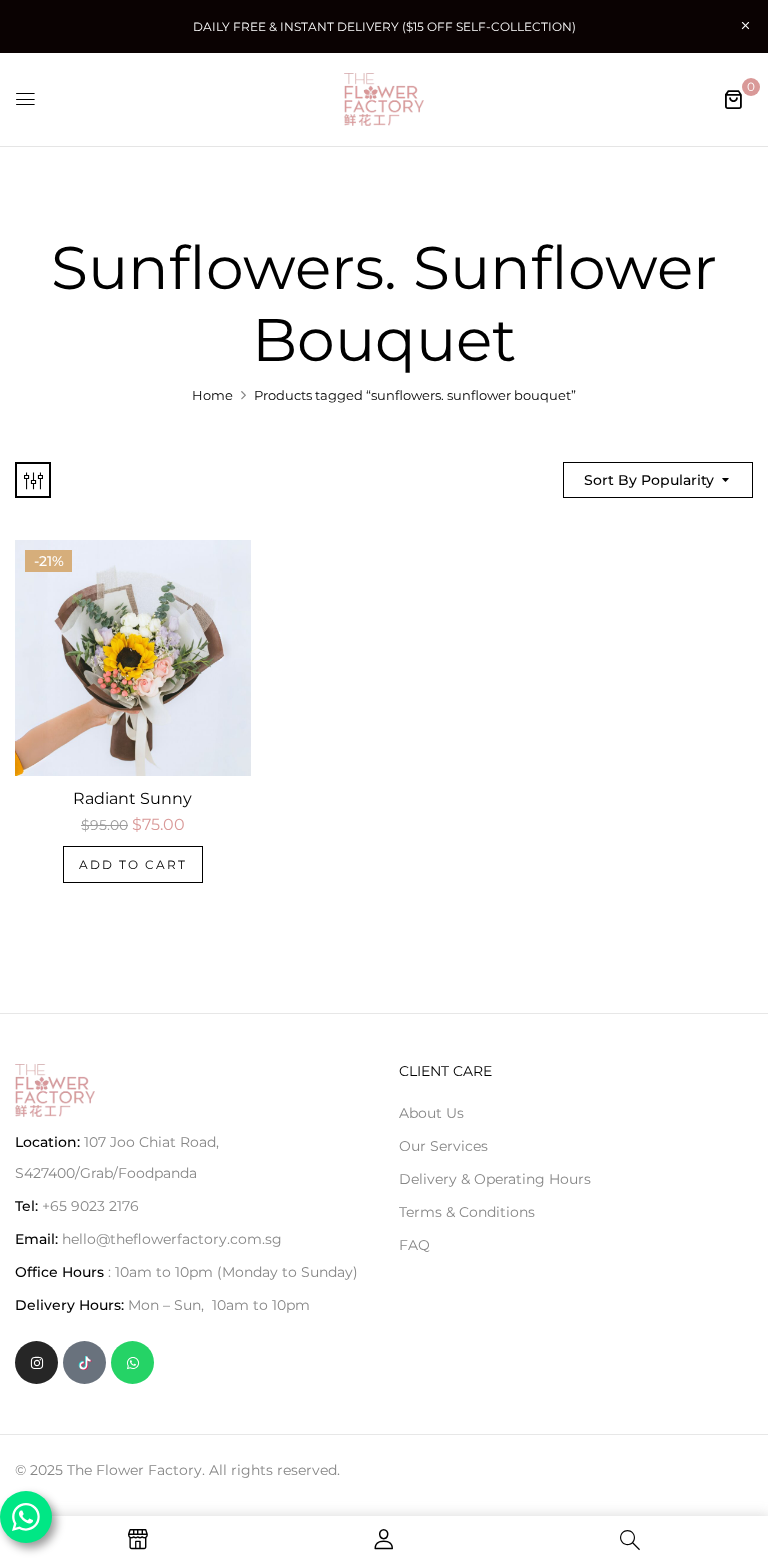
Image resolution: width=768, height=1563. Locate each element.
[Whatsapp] (132, 1362)
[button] (733, 99)
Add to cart (133, 864)
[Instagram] (36, 1362)
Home (212, 395)
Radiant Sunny (132, 798)
